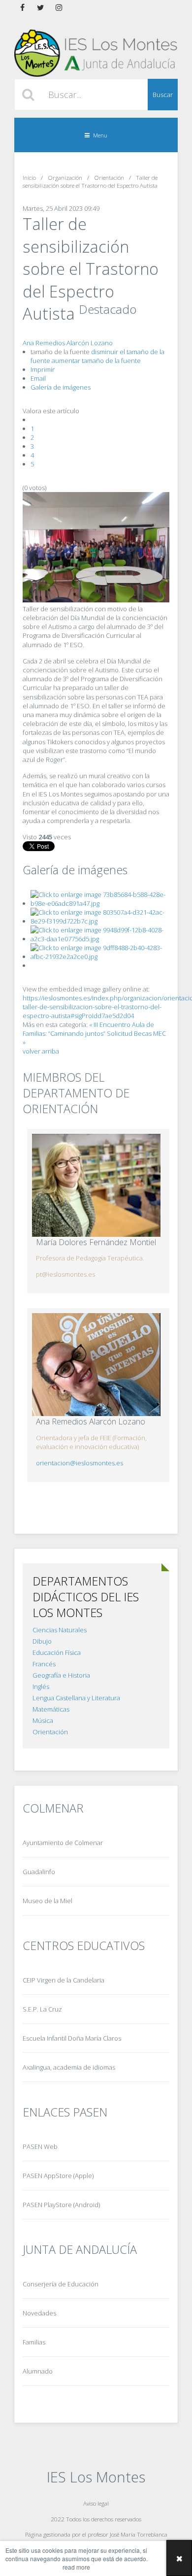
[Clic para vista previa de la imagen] (96, 600)
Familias (34, 2342)
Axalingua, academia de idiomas (69, 2067)
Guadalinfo (39, 1872)
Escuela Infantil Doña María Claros (72, 2038)
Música (43, 1720)
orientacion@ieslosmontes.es (80, 1463)
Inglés (41, 1686)
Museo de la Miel (48, 1901)
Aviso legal (96, 2503)
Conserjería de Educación (61, 2284)
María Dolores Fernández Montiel (96, 1242)
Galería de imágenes (61, 387)
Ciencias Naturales (60, 1630)
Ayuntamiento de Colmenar (63, 1843)
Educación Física (57, 1652)
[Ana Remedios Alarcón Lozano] (96, 1365)
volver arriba (41, 1051)
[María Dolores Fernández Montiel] (96, 1185)
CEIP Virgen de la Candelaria (64, 1980)
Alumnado (38, 2371)
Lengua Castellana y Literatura (76, 1698)
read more (76, 2567)
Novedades (39, 2313)
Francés (44, 1664)
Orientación (50, 1732)
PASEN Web (40, 2147)
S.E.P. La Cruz (42, 2009)
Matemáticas (51, 1709)
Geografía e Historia (61, 1675)
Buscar (163, 95)
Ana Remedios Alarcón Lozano (68, 343)
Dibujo (42, 1641)
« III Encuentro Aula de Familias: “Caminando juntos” (88, 1029)
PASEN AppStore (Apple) (58, 2176)
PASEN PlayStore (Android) (61, 2205)
